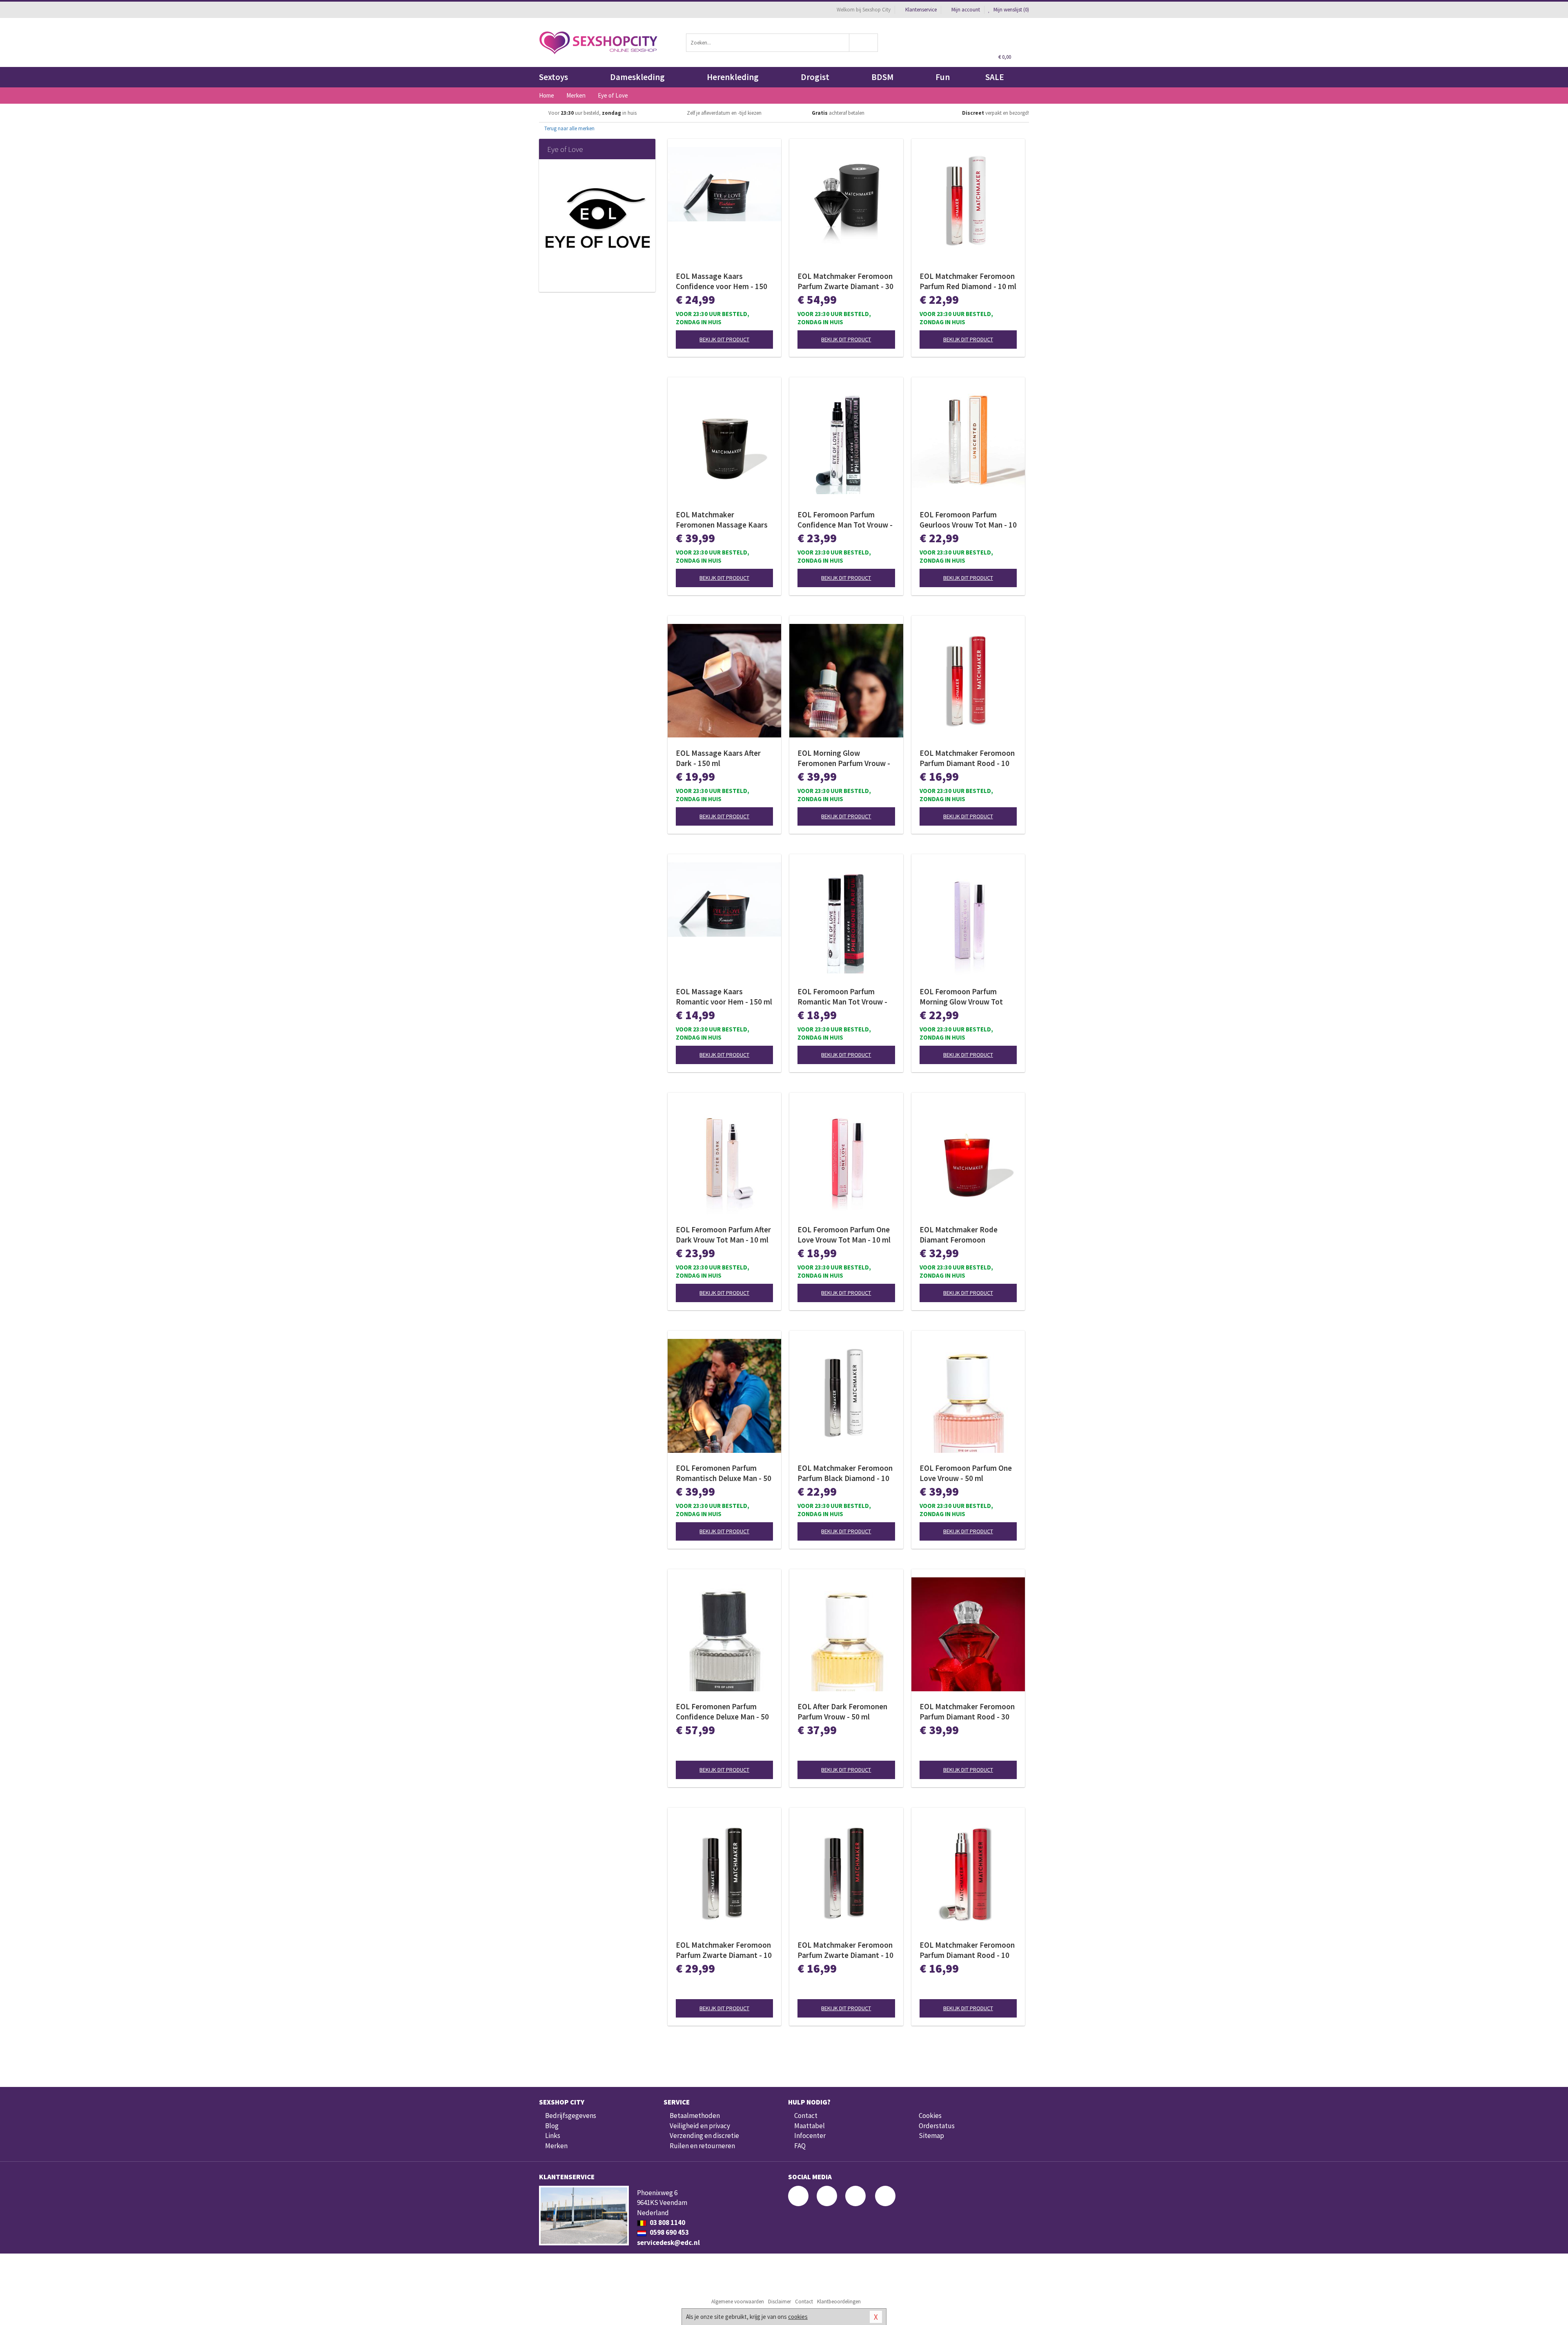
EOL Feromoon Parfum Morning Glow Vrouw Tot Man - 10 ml (961, 997)
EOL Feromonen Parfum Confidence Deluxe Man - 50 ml (722, 1712)
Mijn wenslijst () (1011, 10)
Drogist (815, 77)
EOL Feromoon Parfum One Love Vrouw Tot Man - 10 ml (844, 1235)
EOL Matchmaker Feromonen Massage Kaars (722, 520)
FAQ (800, 2146)
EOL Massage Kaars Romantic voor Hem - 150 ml (724, 997)
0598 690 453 (669, 2232)
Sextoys (553, 77)
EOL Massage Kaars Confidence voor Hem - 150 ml (722, 281)
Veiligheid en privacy (700, 2126)
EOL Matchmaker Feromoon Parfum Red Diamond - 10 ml (968, 281)
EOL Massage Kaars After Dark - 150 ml (718, 758)
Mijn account (966, 10)
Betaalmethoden (695, 2116)
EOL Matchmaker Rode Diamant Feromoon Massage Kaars (959, 1235)
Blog (552, 2126)
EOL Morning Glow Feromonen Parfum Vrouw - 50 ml (844, 758)
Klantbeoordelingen (839, 2302)
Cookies (930, 2116)
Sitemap (931, 2136)
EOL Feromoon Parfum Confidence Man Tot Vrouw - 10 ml (845, 520)
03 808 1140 (667, 2223)
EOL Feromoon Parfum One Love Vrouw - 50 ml (966, 1473)
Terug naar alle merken (569, 128)
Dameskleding (637, 77)
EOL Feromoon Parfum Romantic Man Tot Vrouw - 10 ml (842, 997)
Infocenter (810, 2136)
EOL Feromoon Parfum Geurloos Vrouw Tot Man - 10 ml (968, 520)
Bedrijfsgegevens (571, 2116)
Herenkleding (733, 77)
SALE (995, 77)
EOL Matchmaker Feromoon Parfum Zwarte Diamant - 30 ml (845, 281)
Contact (806, 2116)
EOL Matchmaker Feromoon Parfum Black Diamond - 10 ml (845, 1473)
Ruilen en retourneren (702, 2146)
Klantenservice (921, 10)
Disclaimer (780, 2302)
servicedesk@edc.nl (668, 2243)
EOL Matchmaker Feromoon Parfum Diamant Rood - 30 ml (967, 1712)
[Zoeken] (864, 43)
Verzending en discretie (704, 2136)
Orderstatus (937, 2126)
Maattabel (810, 2126)
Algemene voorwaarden (738, 2302)
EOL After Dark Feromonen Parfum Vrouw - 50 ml (842, 1711)
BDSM (882, 77)
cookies (798, 2317)
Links (553, 2136)
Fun (943, 77)
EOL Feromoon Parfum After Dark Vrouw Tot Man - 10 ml (723, 1235)
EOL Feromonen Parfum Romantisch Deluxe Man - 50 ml (724, 1473)
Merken (556, 2146)
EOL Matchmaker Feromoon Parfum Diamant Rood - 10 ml (967, 758)
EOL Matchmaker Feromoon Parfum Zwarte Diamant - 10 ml (724, 1950)
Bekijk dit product (724, 339)
